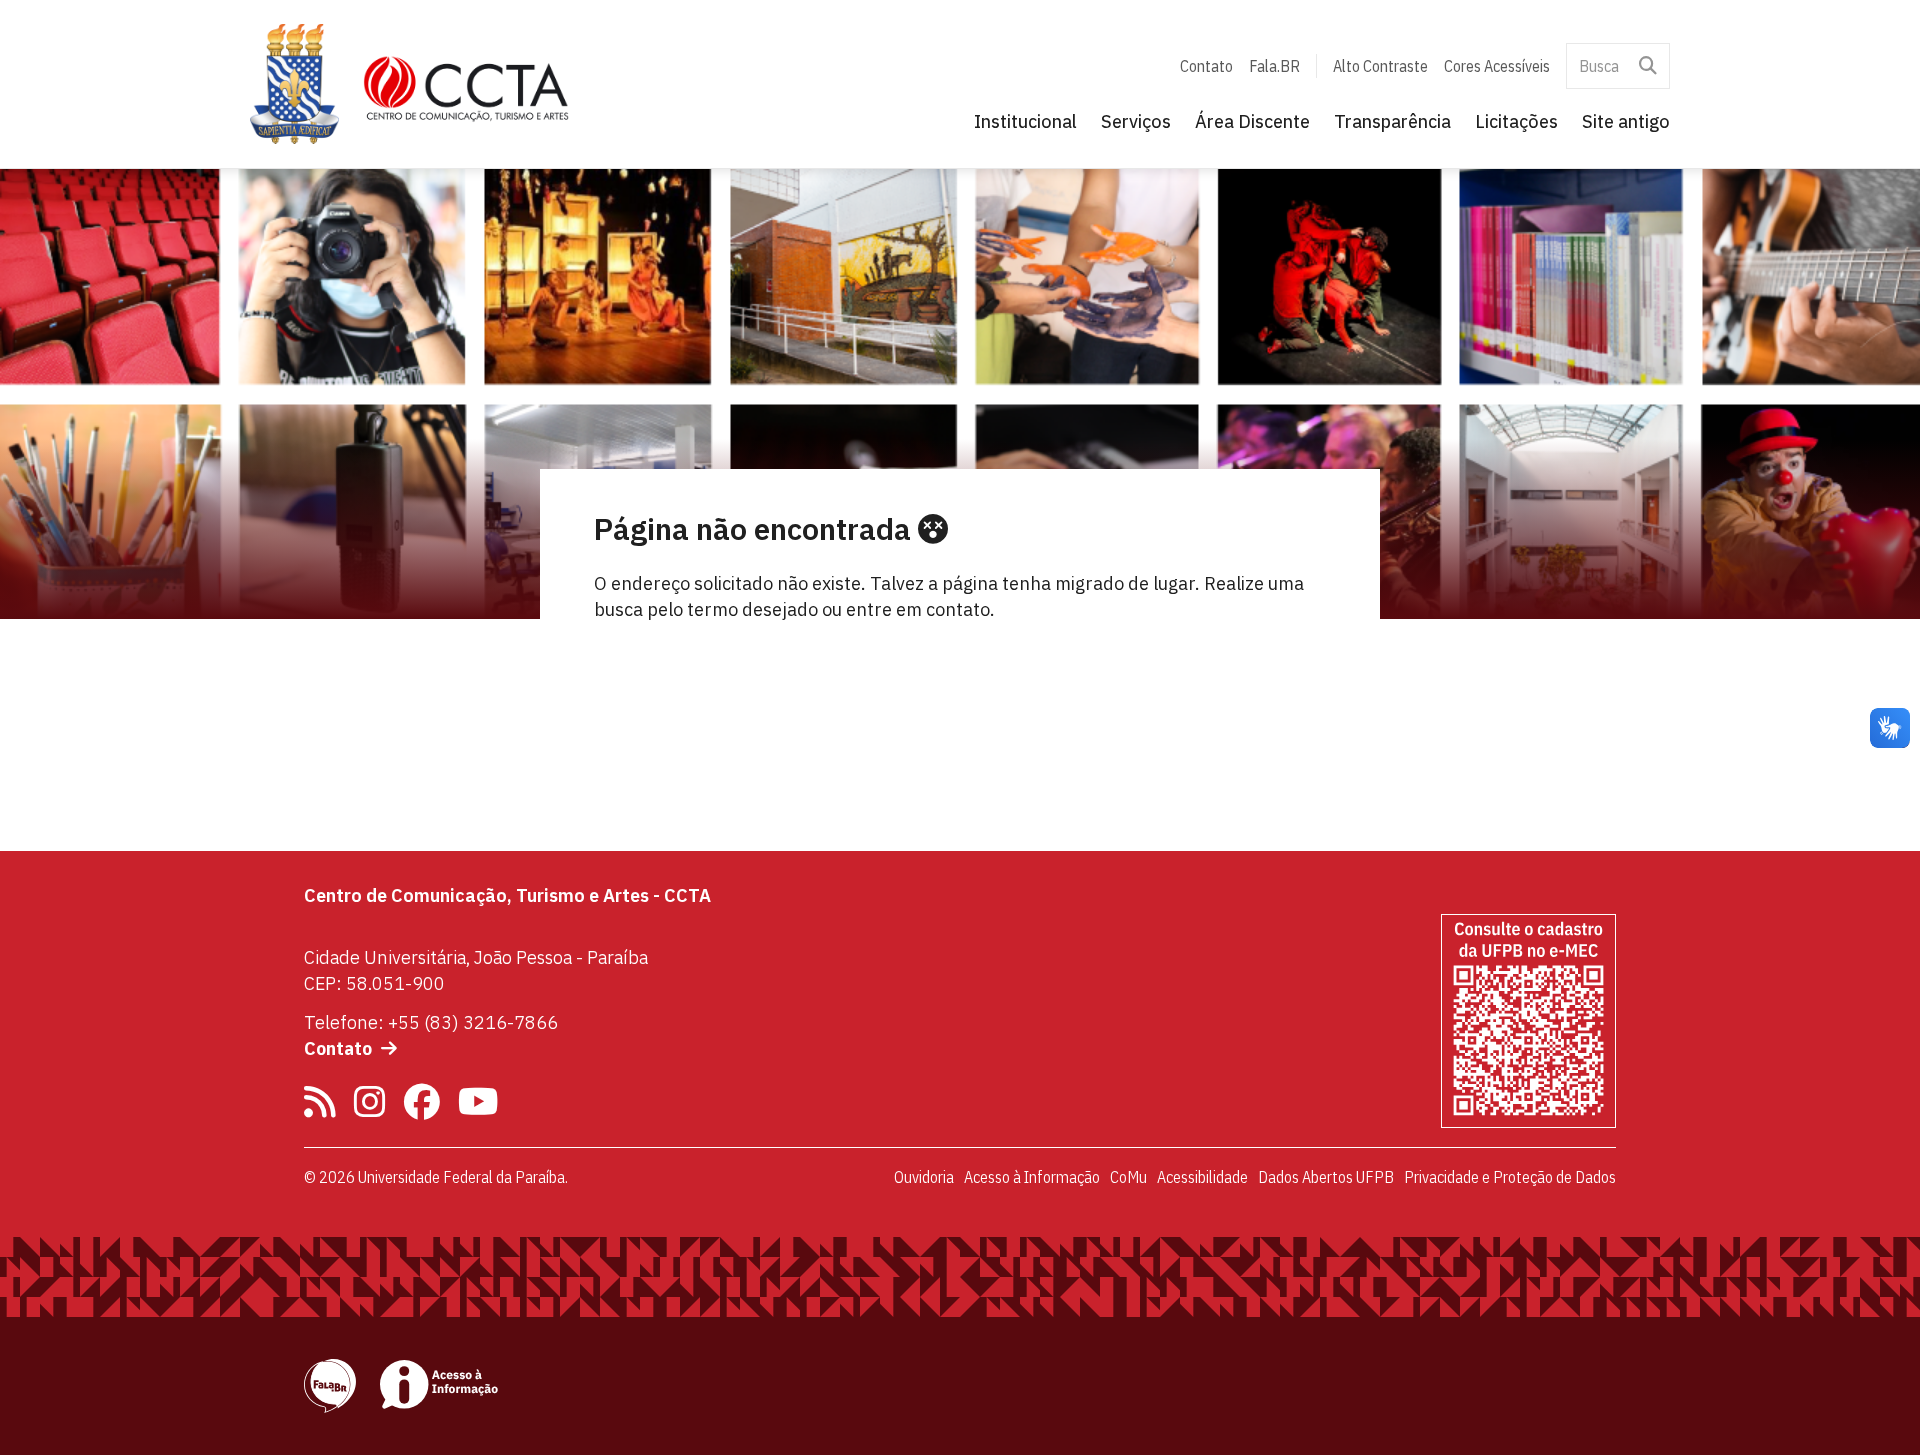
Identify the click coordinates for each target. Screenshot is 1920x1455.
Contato (1206, 66)
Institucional (1025, 121)
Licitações (1516, 121)
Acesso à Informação (1032, 1177)
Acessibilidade (1202, 1177)
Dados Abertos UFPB (1326, 1177)
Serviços (1136, 121)
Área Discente (1252, 121)
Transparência (1392, 121)
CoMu (1128, 1177)
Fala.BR (1274, 66)
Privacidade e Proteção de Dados (1510, 1177)
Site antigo (1626, 121)
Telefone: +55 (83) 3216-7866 (431, 1022)
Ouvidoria (924, 1177)
